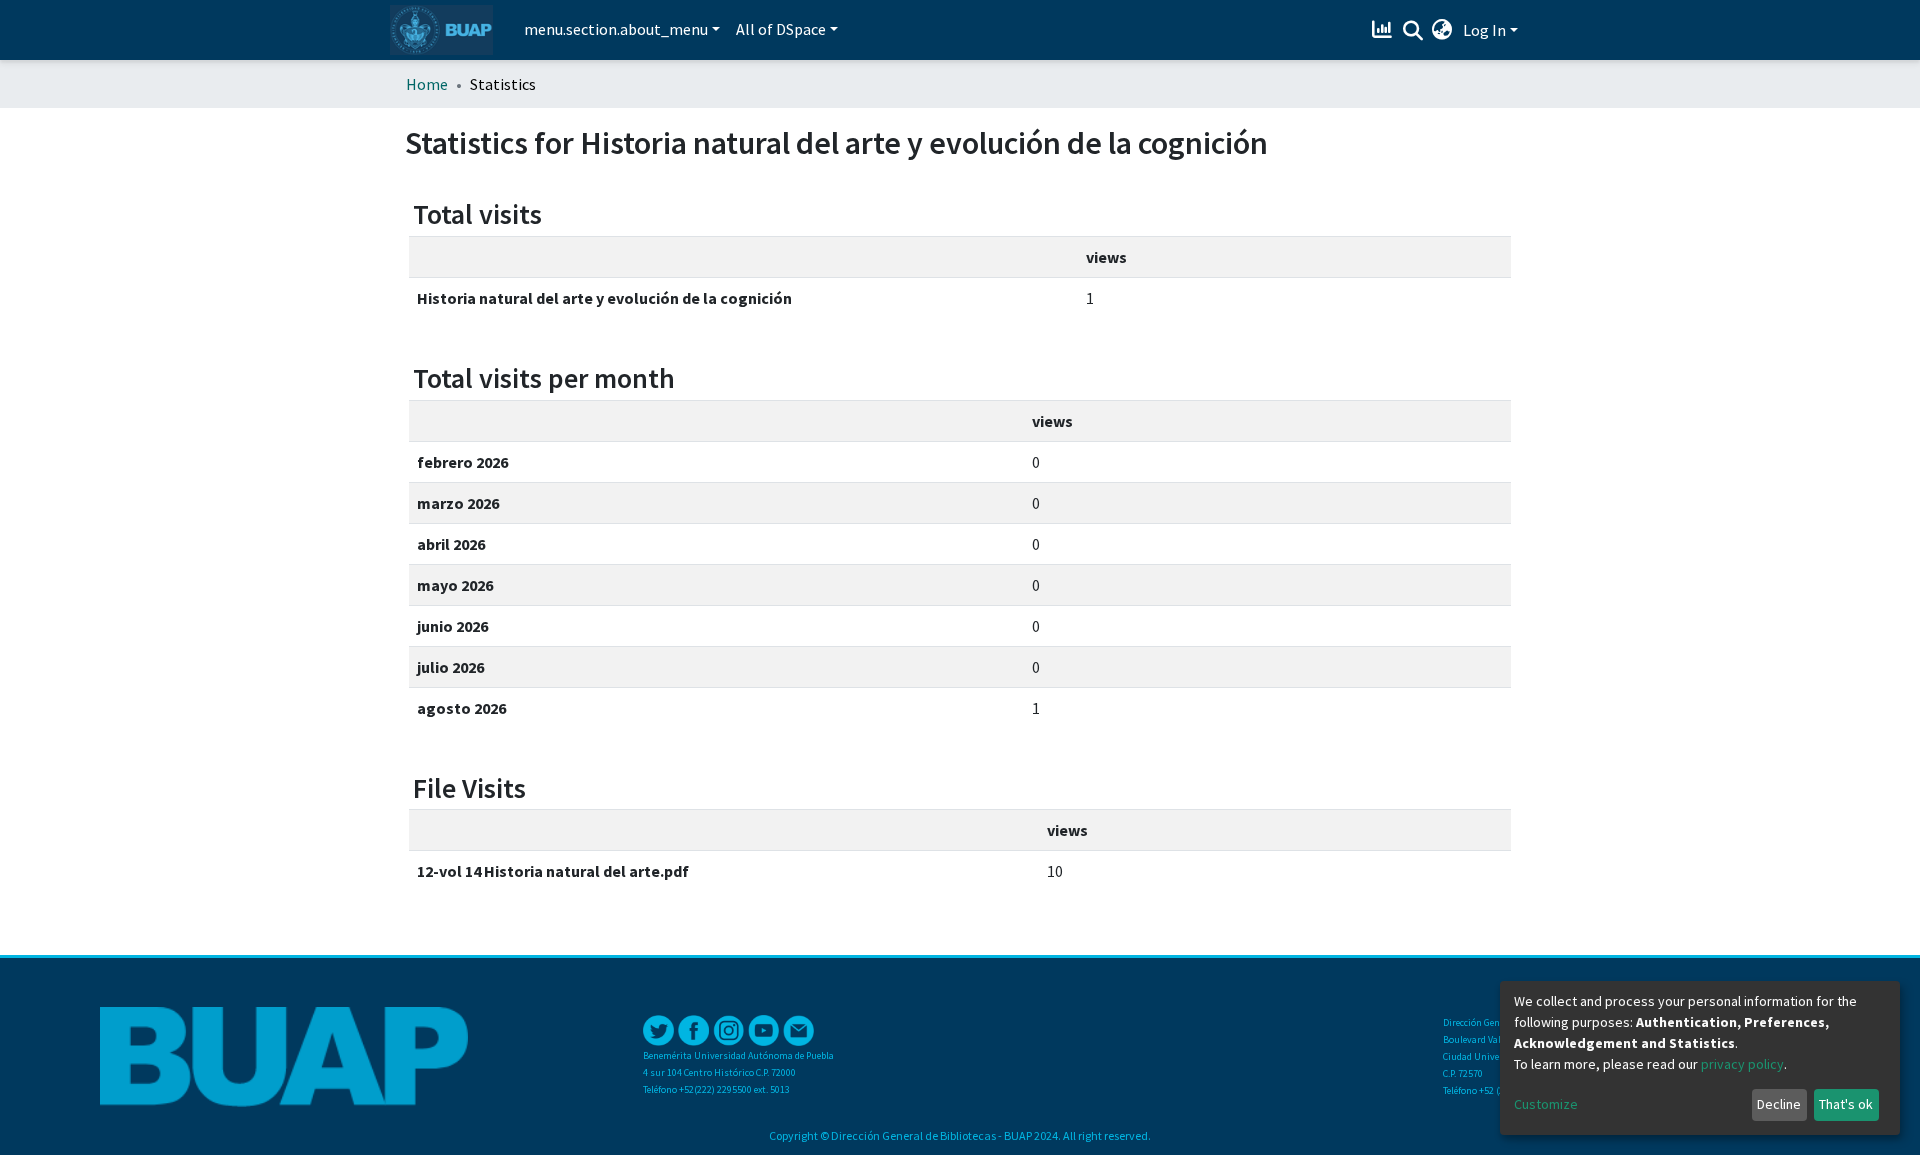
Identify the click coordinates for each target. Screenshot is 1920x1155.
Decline (1779, 1104)
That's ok (1846, 1104)
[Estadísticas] (1384, 30)
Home (427, 84)
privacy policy (1742, 1064)
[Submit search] (1412, 31)
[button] (1442, 30)
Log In (1484, 30)
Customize (1546, 1104)
